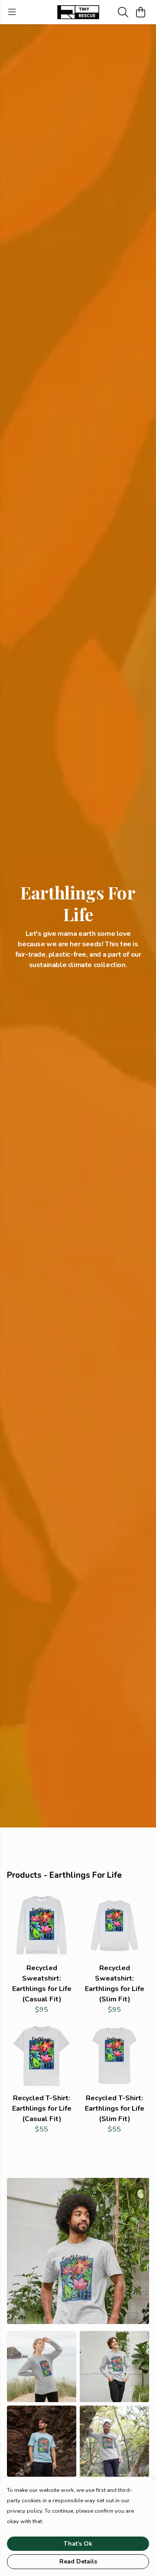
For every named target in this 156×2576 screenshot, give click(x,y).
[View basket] (140, 12)
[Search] (123, 12)
